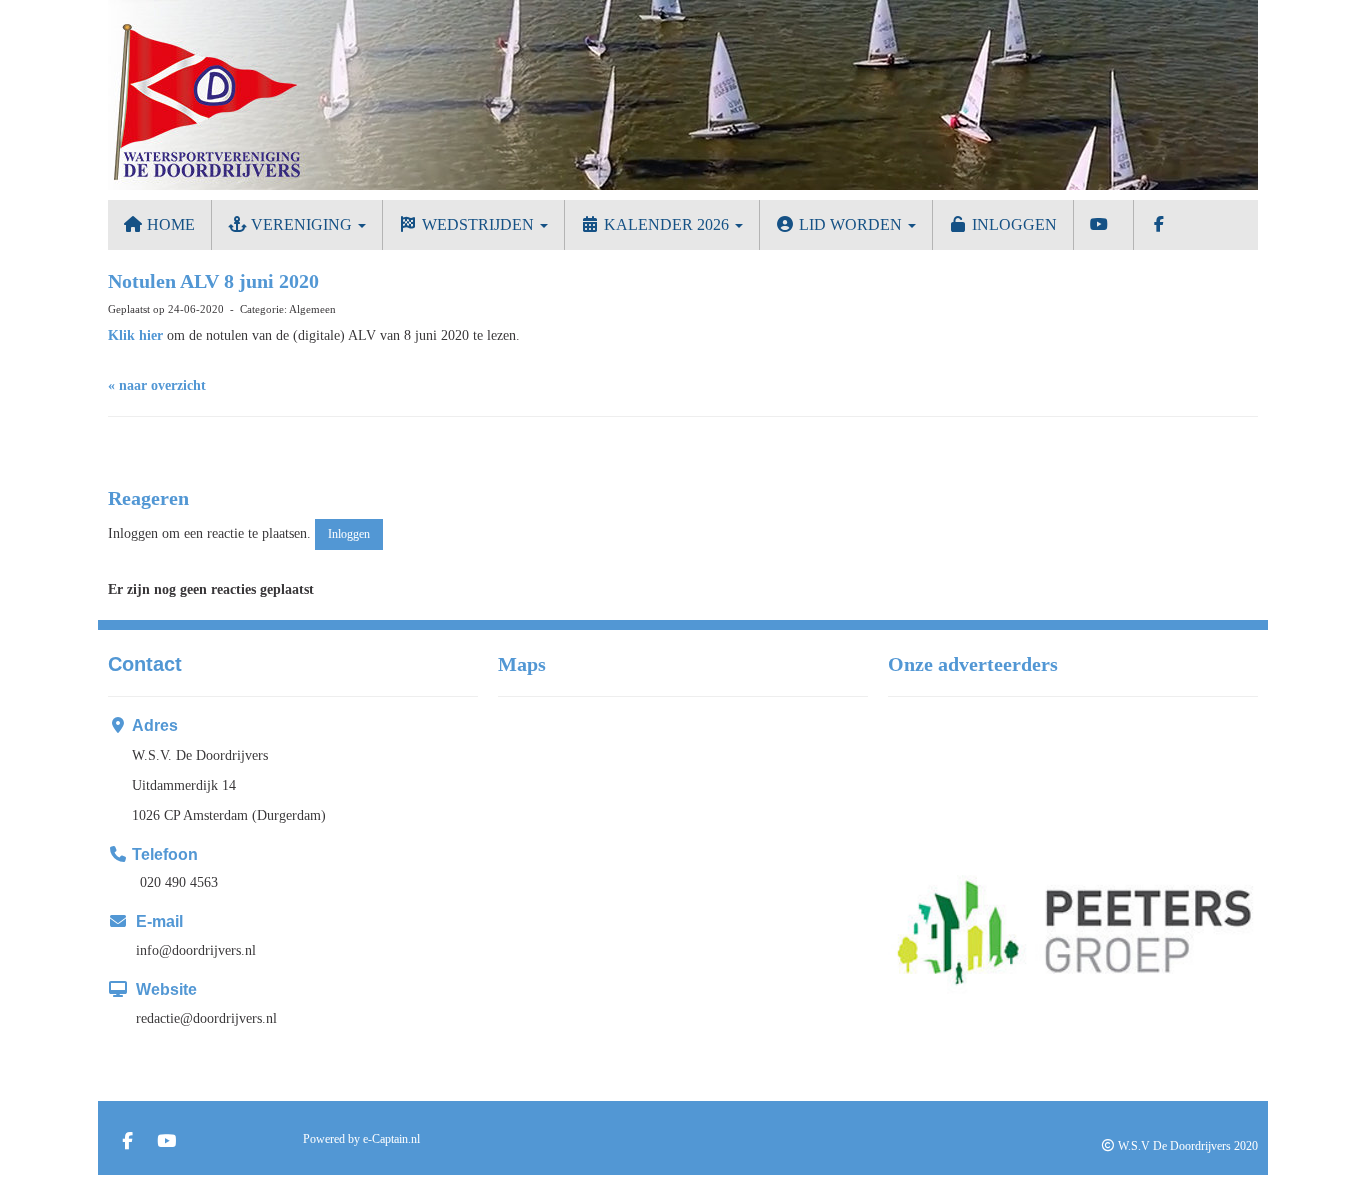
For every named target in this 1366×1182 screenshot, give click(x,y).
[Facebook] (127, 1143)
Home (169, 224)
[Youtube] (166, 1143)
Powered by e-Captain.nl (361, 1139)
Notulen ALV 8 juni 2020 (213, 281)
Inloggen (1012, 224)
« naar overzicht (157, 385)
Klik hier (137, 335)
